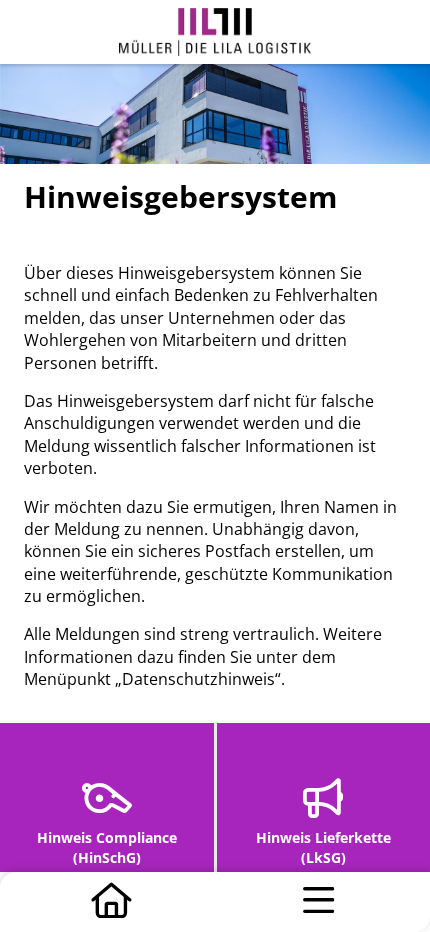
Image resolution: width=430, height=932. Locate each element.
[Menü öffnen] (318, 902)
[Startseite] (111, 902)
